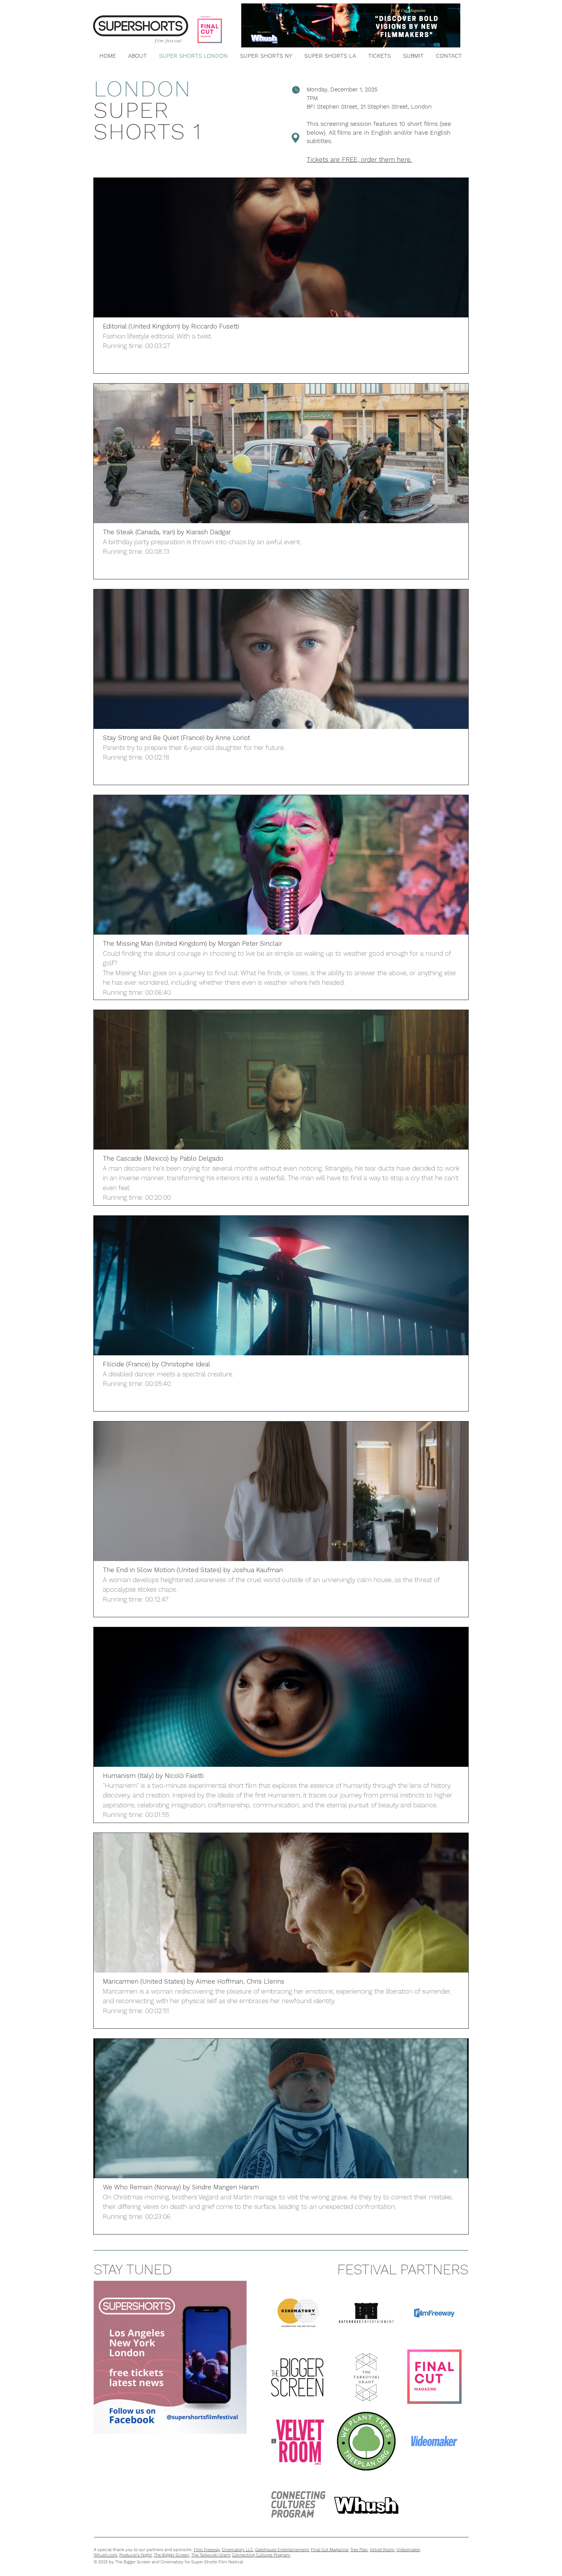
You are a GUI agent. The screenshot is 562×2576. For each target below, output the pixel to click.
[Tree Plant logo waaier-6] (366, 2441)
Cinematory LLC (237, 2550)
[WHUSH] (366, 2505)
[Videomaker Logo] (434, 2441)
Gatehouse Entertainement (282, 2550)
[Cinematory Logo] (298, 2313)
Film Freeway (207, 2550)
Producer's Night (136, 2555)
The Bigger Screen (171, 2555)
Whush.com (106, 2555)
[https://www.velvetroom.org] (298, 2441)
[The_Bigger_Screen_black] (298, 2377)
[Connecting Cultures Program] (298, 2505)
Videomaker (408, 2550)
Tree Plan (359, 2550)
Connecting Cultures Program (261, 2555)
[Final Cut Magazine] (434, 2377)
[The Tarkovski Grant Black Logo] (366, 2377)
